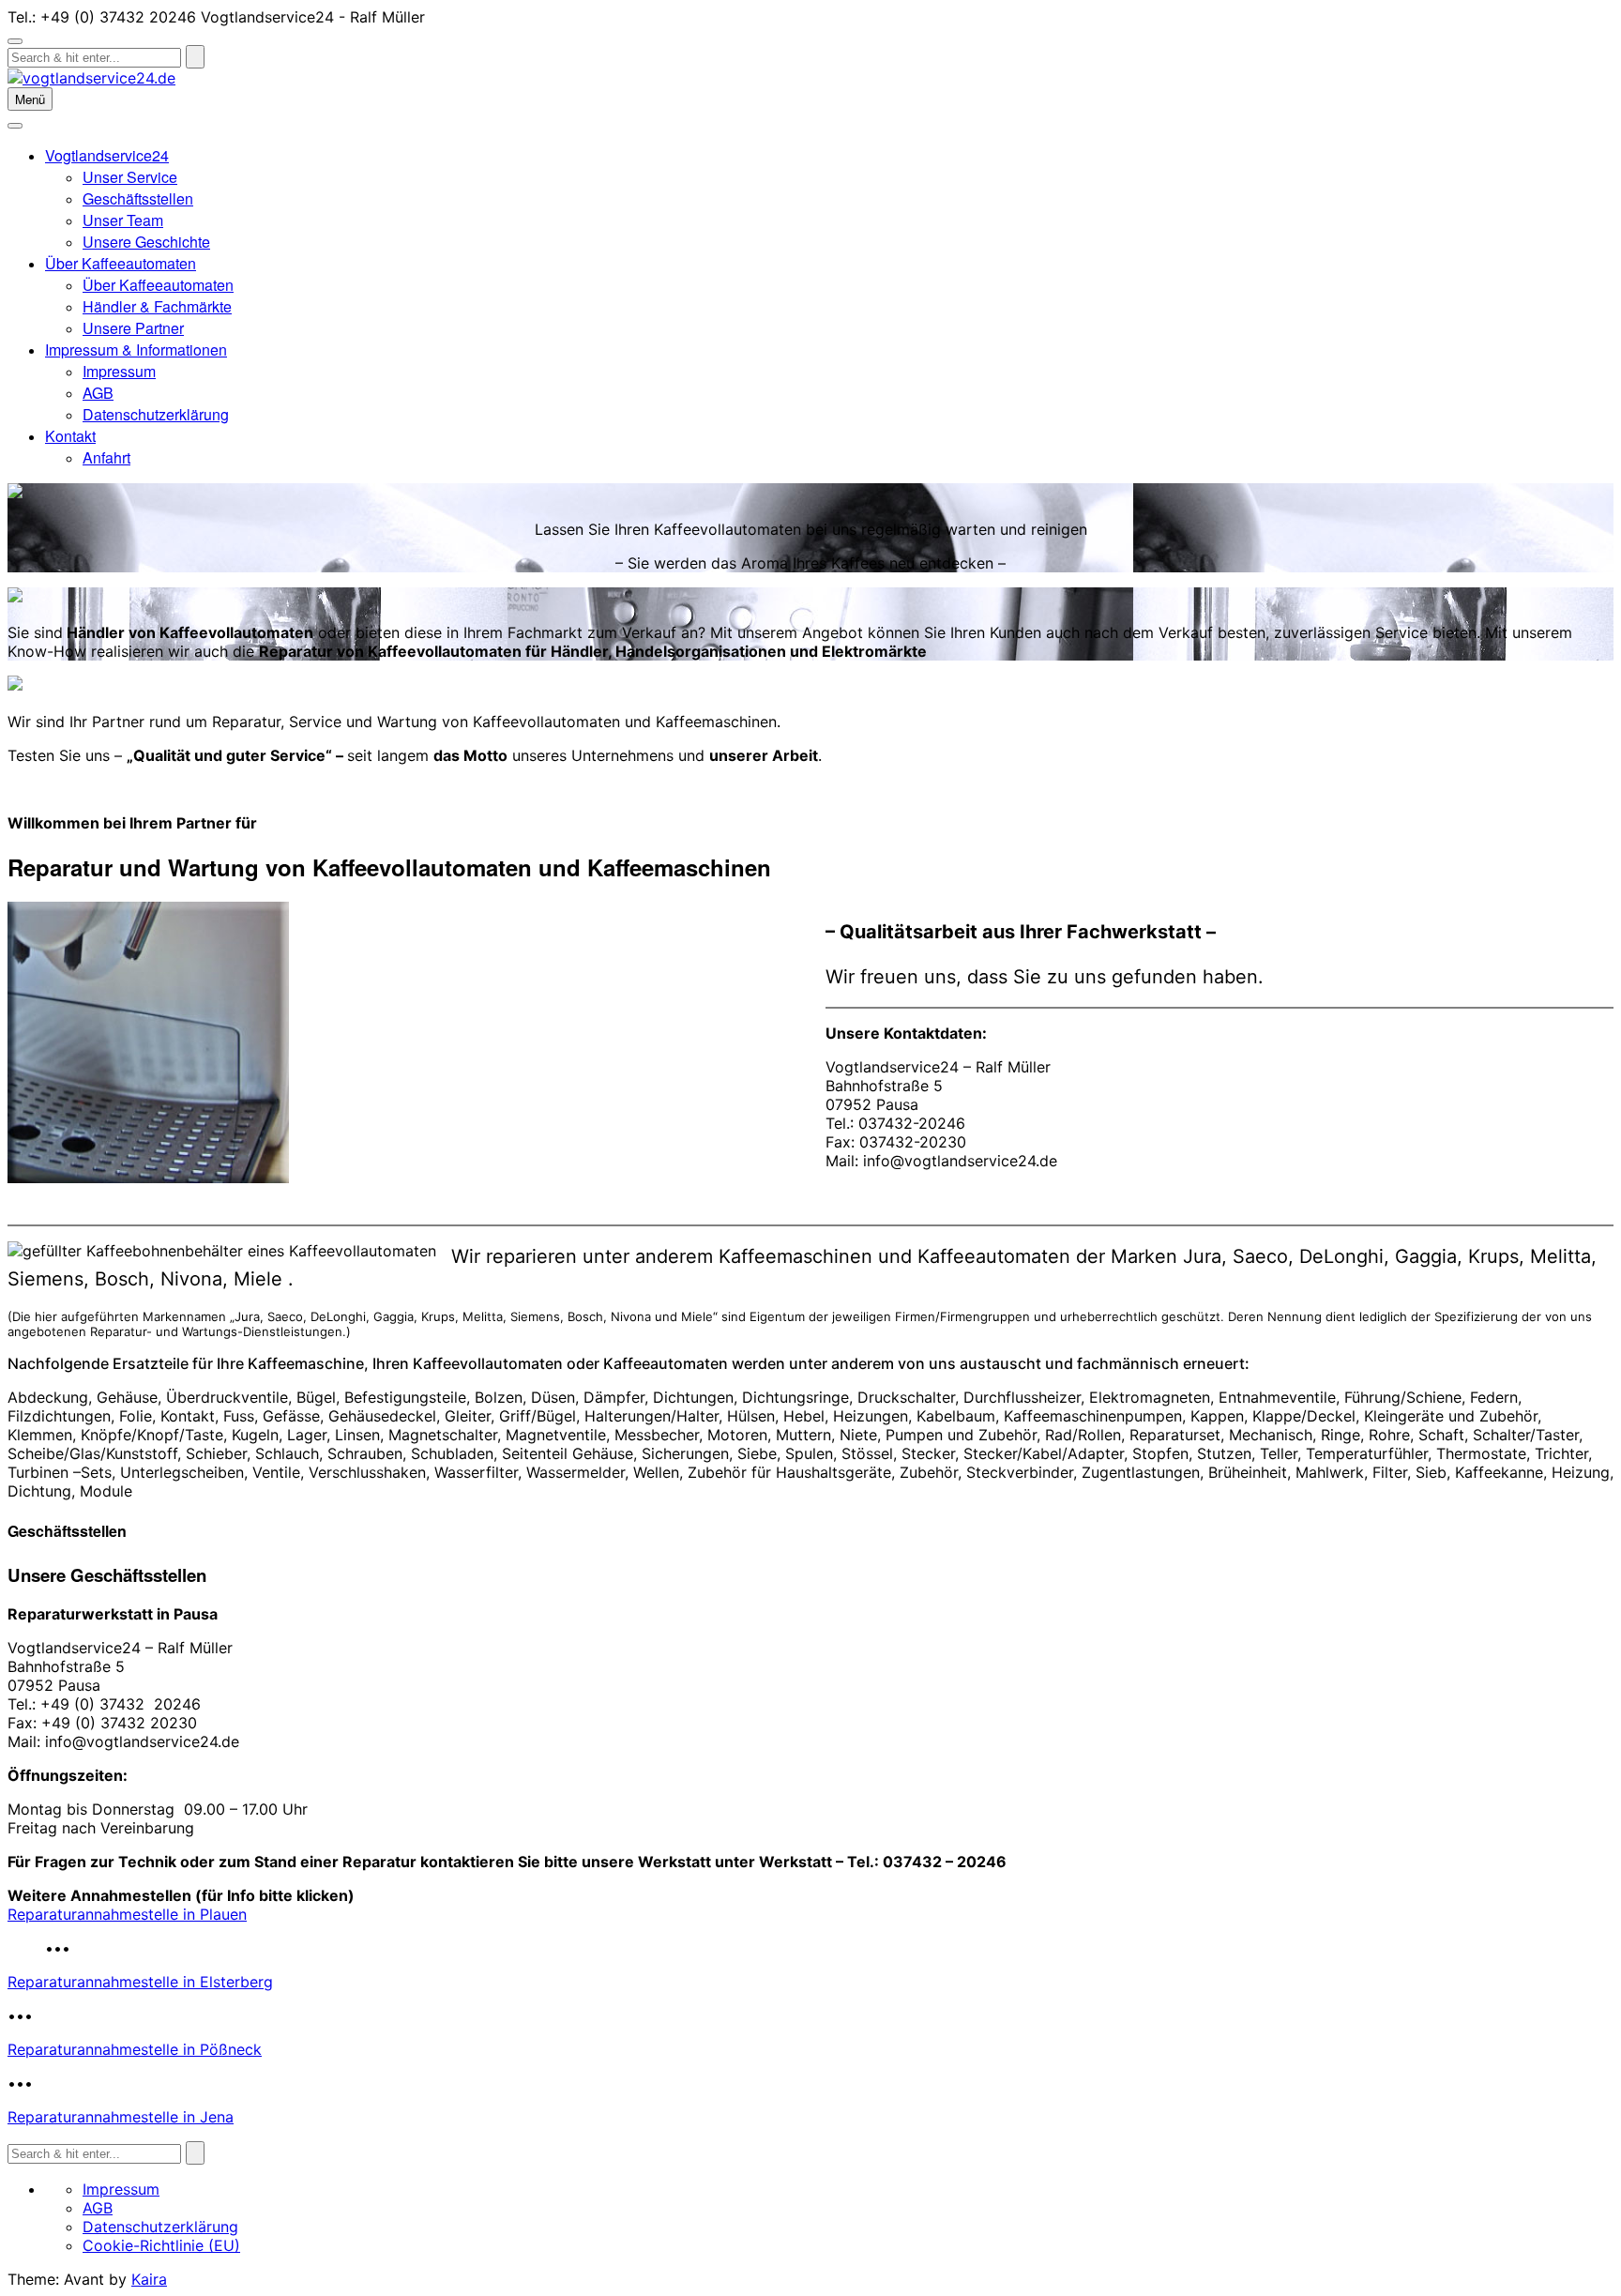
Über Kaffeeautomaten (121, 263)
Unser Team (123, 220)
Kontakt (70, 436)
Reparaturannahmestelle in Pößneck (135, 2049)
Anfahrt (106, 457)
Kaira (149, 2279)
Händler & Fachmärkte (157, 306)
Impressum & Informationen (136, 350)
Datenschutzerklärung (156, 414)
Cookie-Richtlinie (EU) (161, 2245)
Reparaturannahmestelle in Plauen (127, 1914)
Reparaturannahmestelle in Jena (121, 2117)
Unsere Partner (133, 328)
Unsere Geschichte (146, 242)
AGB (98, 393)
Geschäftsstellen (138, 198)
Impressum (119, 371)
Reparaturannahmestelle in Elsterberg (140, 1982)
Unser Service (130, 177)
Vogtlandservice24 (107, 155)
